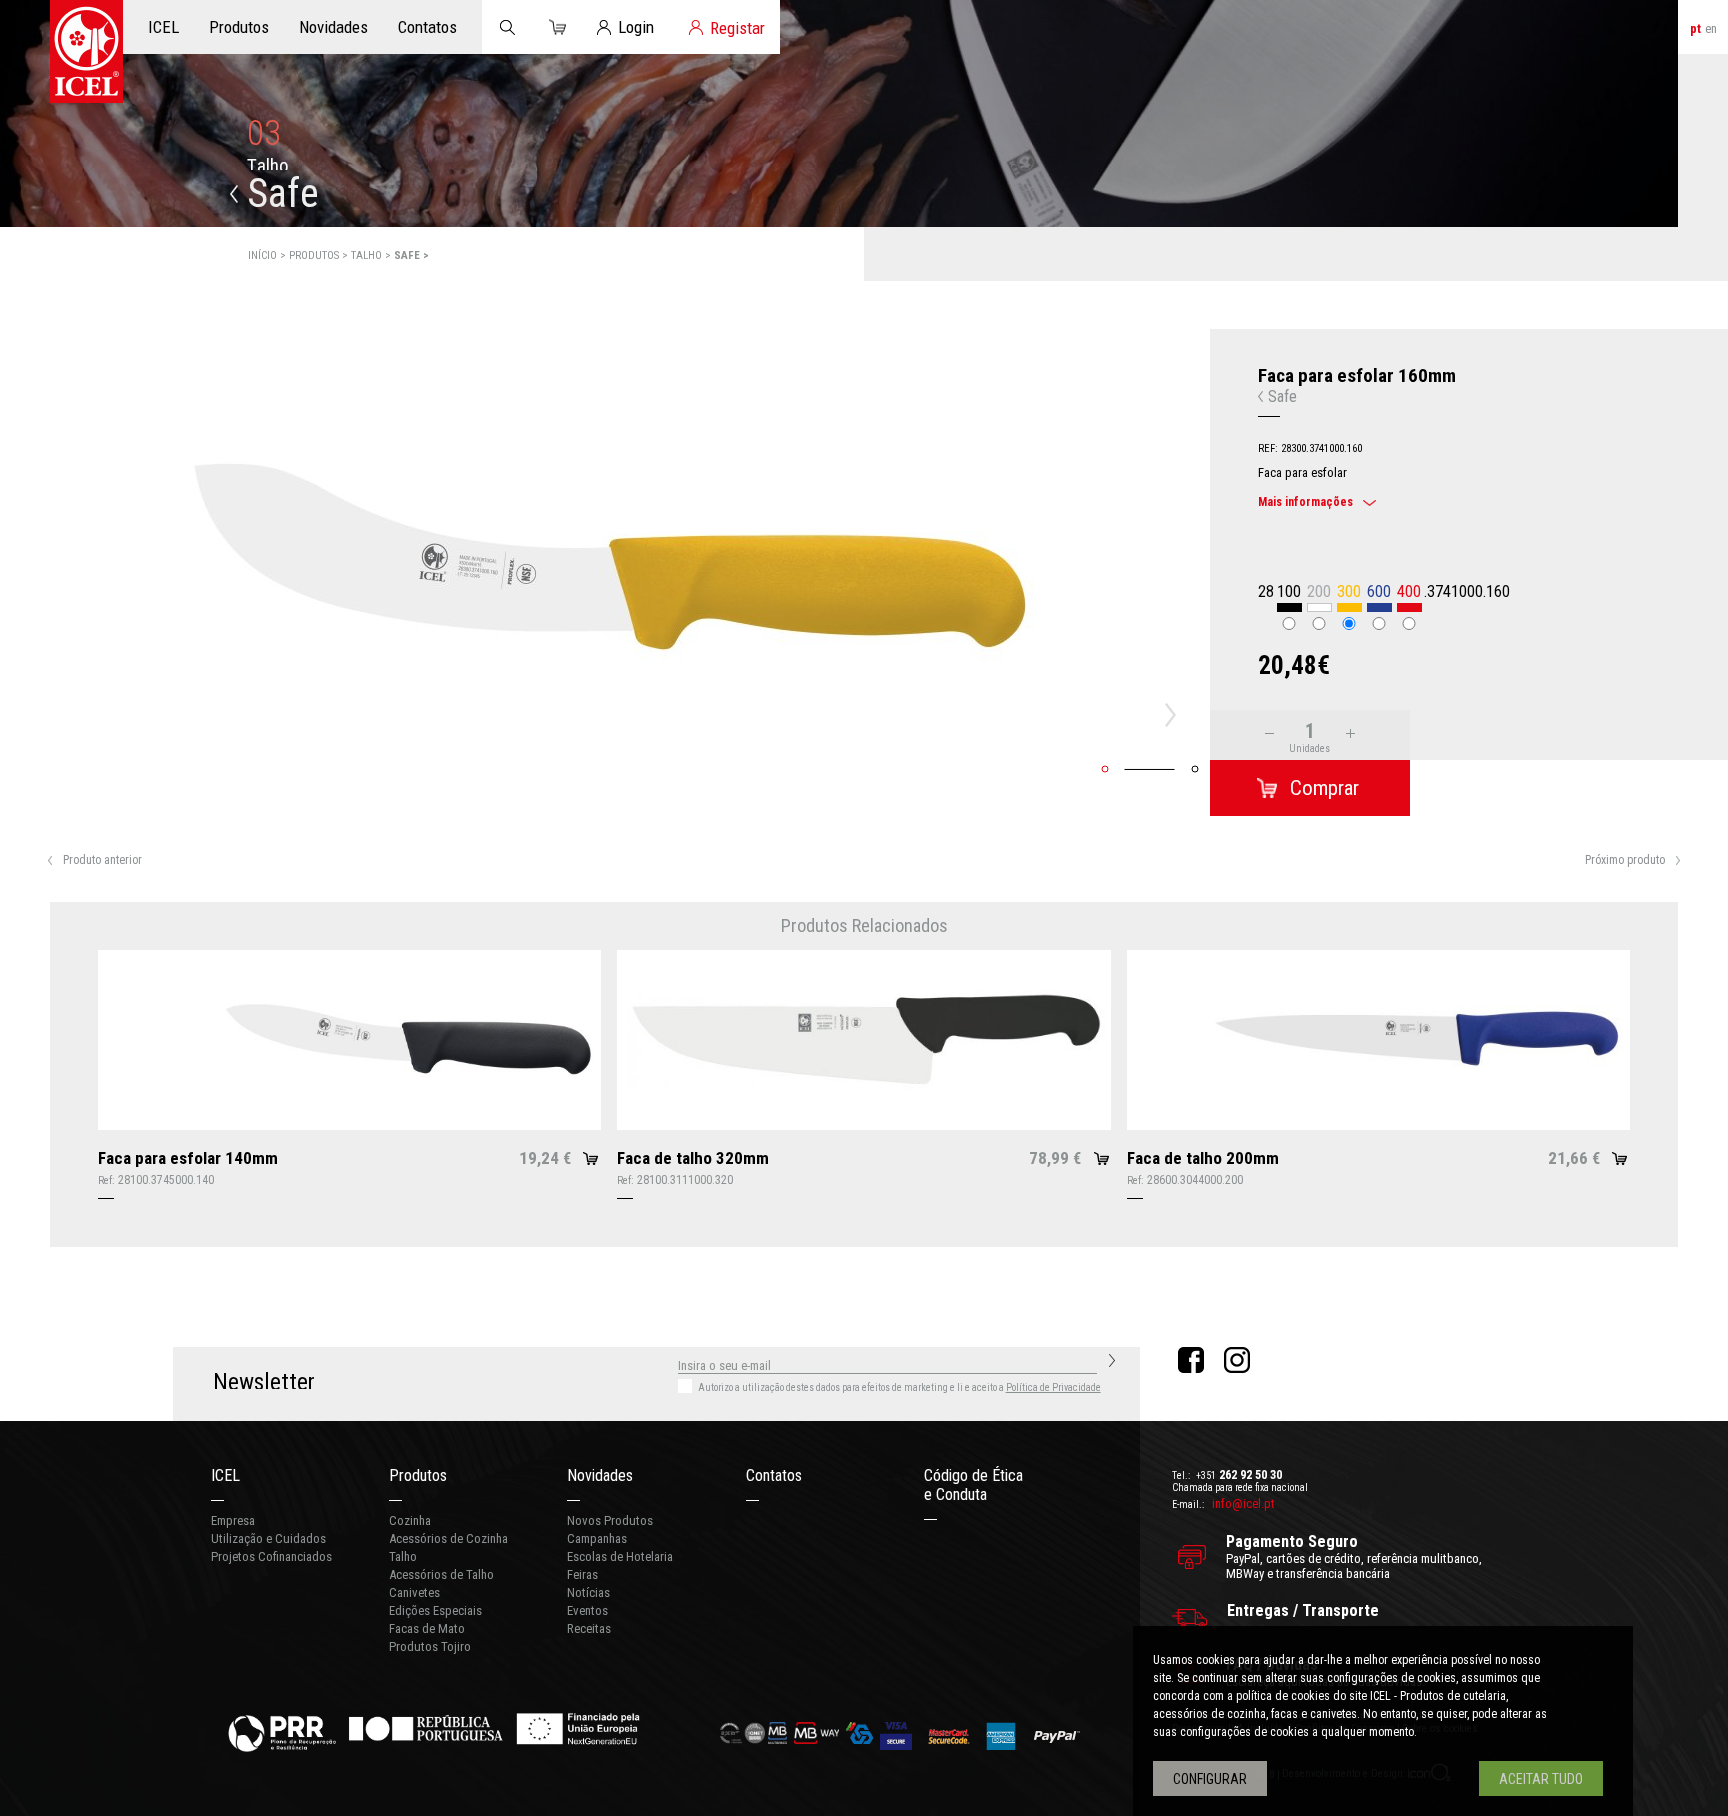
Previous (33, 714)
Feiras (582, 1574)
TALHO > (372, 255)
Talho (403, 1556)
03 (264, 133)
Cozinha (410, 1520)
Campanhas (597, 1538)
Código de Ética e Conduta (973, 1485)
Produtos (418, 1475)
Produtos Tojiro (430, 1646)
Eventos (587, 1610)
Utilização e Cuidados (268, 1538)
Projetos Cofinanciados (271, 1556)
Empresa (233, 1520)
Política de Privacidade (1053, 1387)
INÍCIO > (268, 255)
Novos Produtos (610, 1520)
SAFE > (411, 255)
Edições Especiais (435, 1610)
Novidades (600, 1475)
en (1711, 28)
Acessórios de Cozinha (448, 1538)
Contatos (774, 1475)
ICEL (225, 1475)
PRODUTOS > (320, 255)
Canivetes (414, 1592)
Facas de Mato (427, 1628)
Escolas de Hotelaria (620, 1556)
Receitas (589, 1628)
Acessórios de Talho (441, 1574)
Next (1176, 714)
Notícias (588, 1592)
